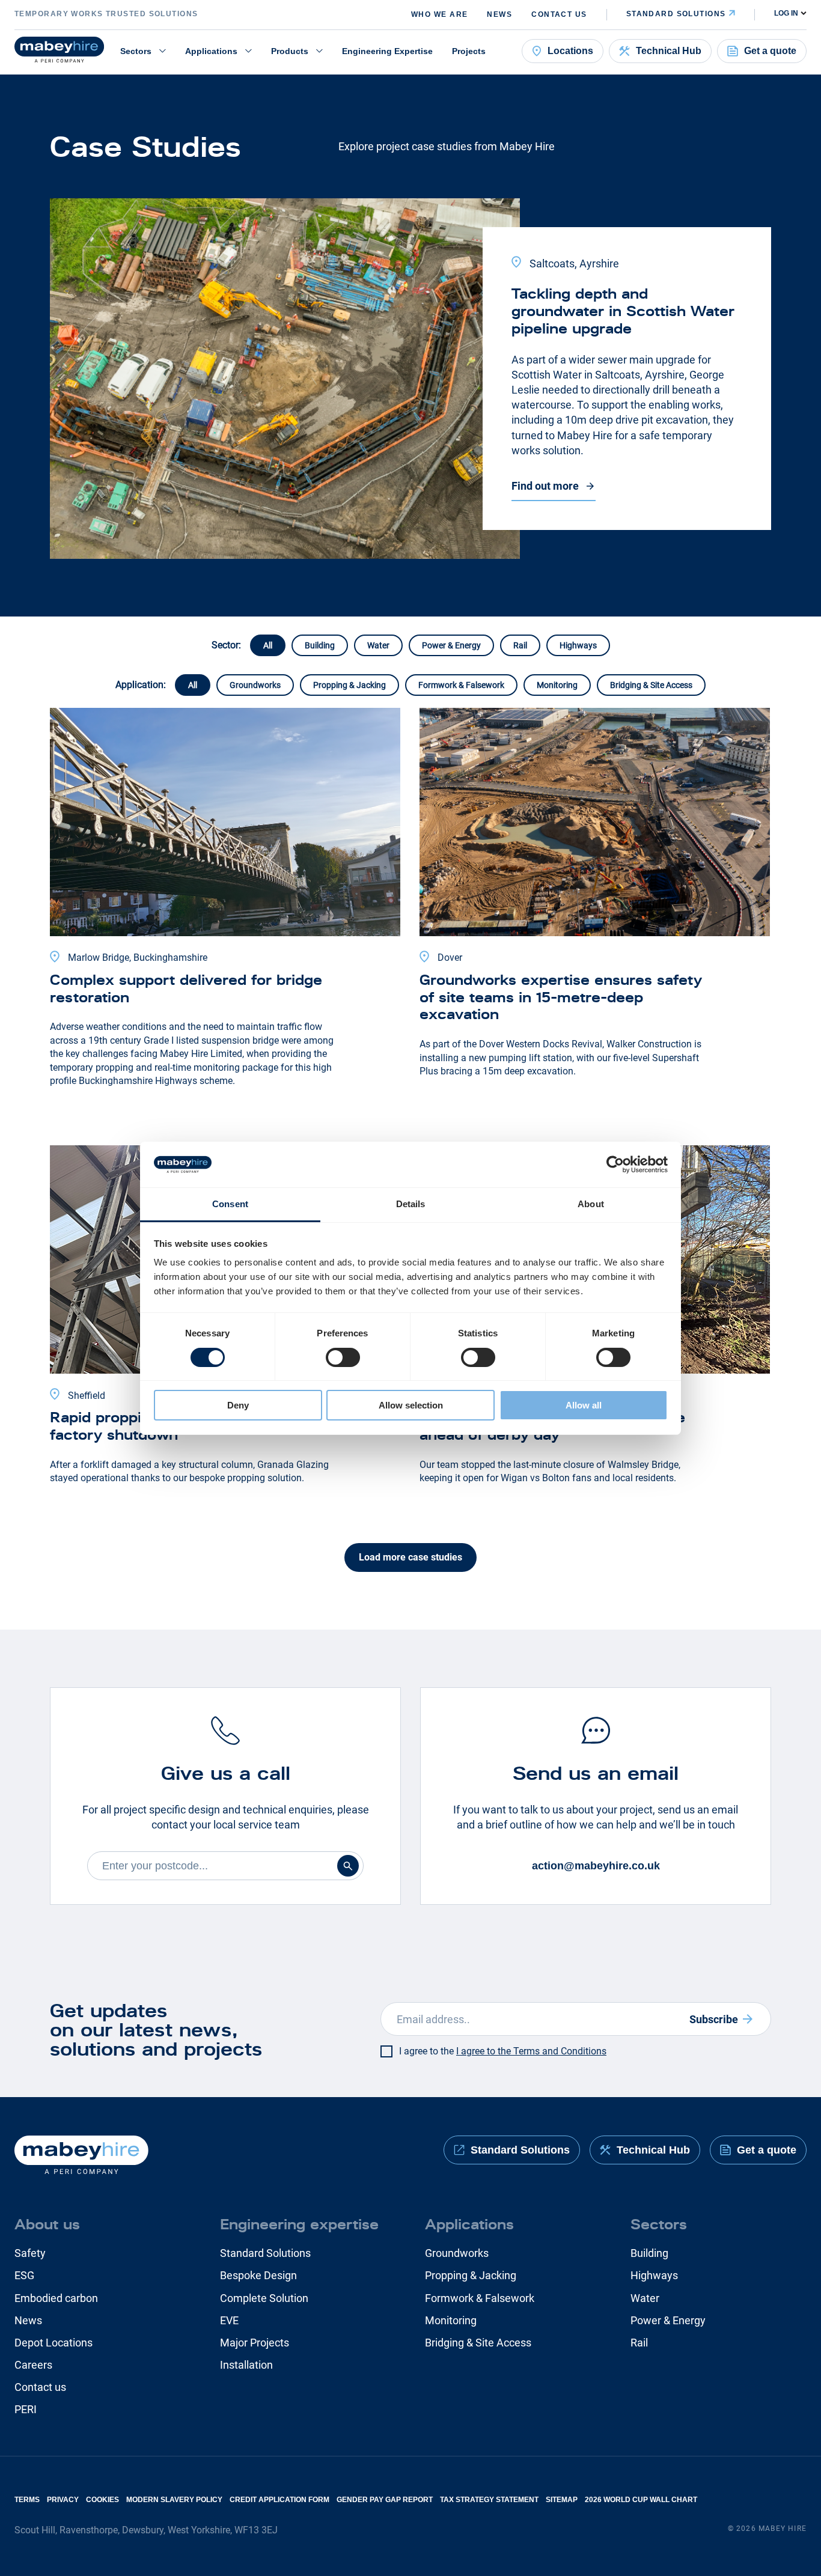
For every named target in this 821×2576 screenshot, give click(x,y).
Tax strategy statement (489, 2500)
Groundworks (255, 685)
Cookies (102, 2500)
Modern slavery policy (174, 2500)
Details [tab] (411, 1204)
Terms (27, 2500)
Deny (238, 1405)
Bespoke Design (258, 2275)
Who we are (439, 14)
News (499, 14)
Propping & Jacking (349, 685)
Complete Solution (264, 2298)
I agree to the (503, 2051)
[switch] (343, 1357)
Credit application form (279, 2500)
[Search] (348, 1866)
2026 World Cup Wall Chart (641, 2500)
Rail (520, 645)
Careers (33, 2365)
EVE (229, 2320)
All (268, 645)
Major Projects (255, 2343)
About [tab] (591, 1204)
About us (47, 2224)
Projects (469, 51)
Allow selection (411, 1405)
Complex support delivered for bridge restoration (186, 988)
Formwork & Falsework (461, 685)
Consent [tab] (230, 1204)
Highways (578, 645)
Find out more (545, 486)
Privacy (63, 2500)
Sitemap (562, 2500)
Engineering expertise (299, 2224)
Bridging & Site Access (651, 685)
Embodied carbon (56, 2298)
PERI (26, 2409)
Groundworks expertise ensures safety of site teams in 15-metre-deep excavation (561, 997)
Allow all (584, 1405)
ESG (24, 2275)
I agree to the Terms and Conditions (531, 2051)
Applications (211, 51)
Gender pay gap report (385, 2500)
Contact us (559, 14)
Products (290, 51)
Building (320, 645)
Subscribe (714, 2019)
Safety (30, 2253)
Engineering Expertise (387, 51)
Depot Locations (53, 2343)
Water (378, 645)
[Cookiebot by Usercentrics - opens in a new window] (615, 1165)
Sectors (136, 51)
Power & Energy (451, 645)
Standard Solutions (265, 2253)
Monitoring (557, 685)
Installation (246, 2365)
